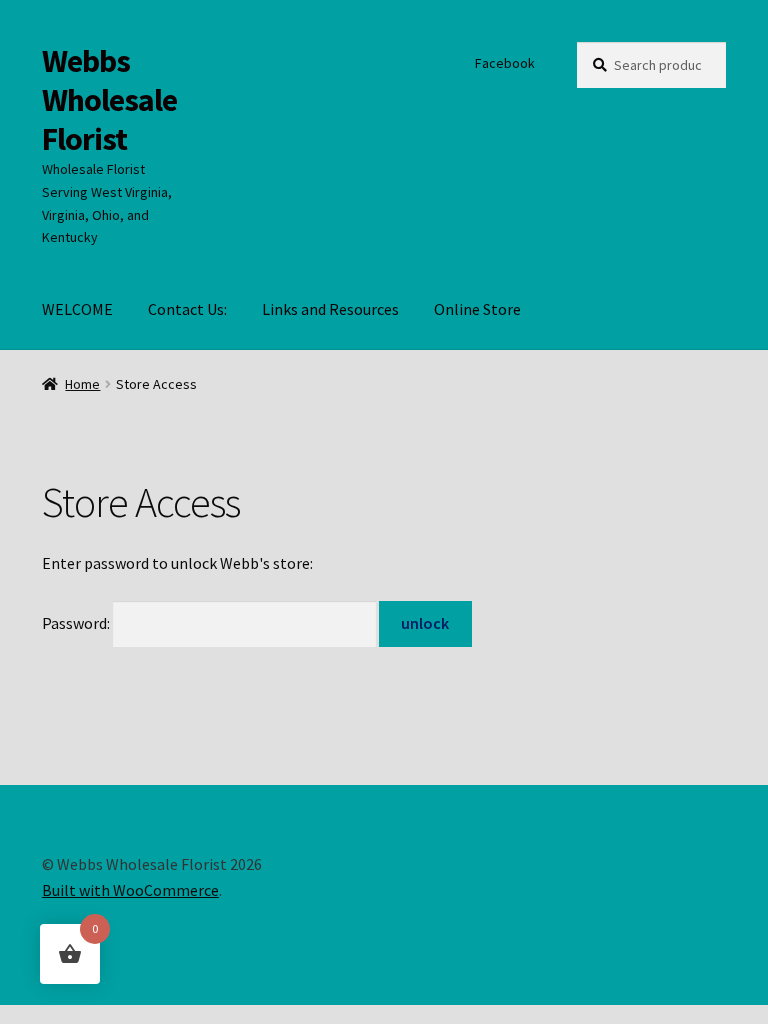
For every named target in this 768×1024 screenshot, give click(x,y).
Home (82, 384)
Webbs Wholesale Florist (109, 100)
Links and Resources (330, 309)
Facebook (505, 63)
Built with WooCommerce (130, 890)
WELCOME (77, 309)
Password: (77, 623)
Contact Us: (187, 309)
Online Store (477, 309)
